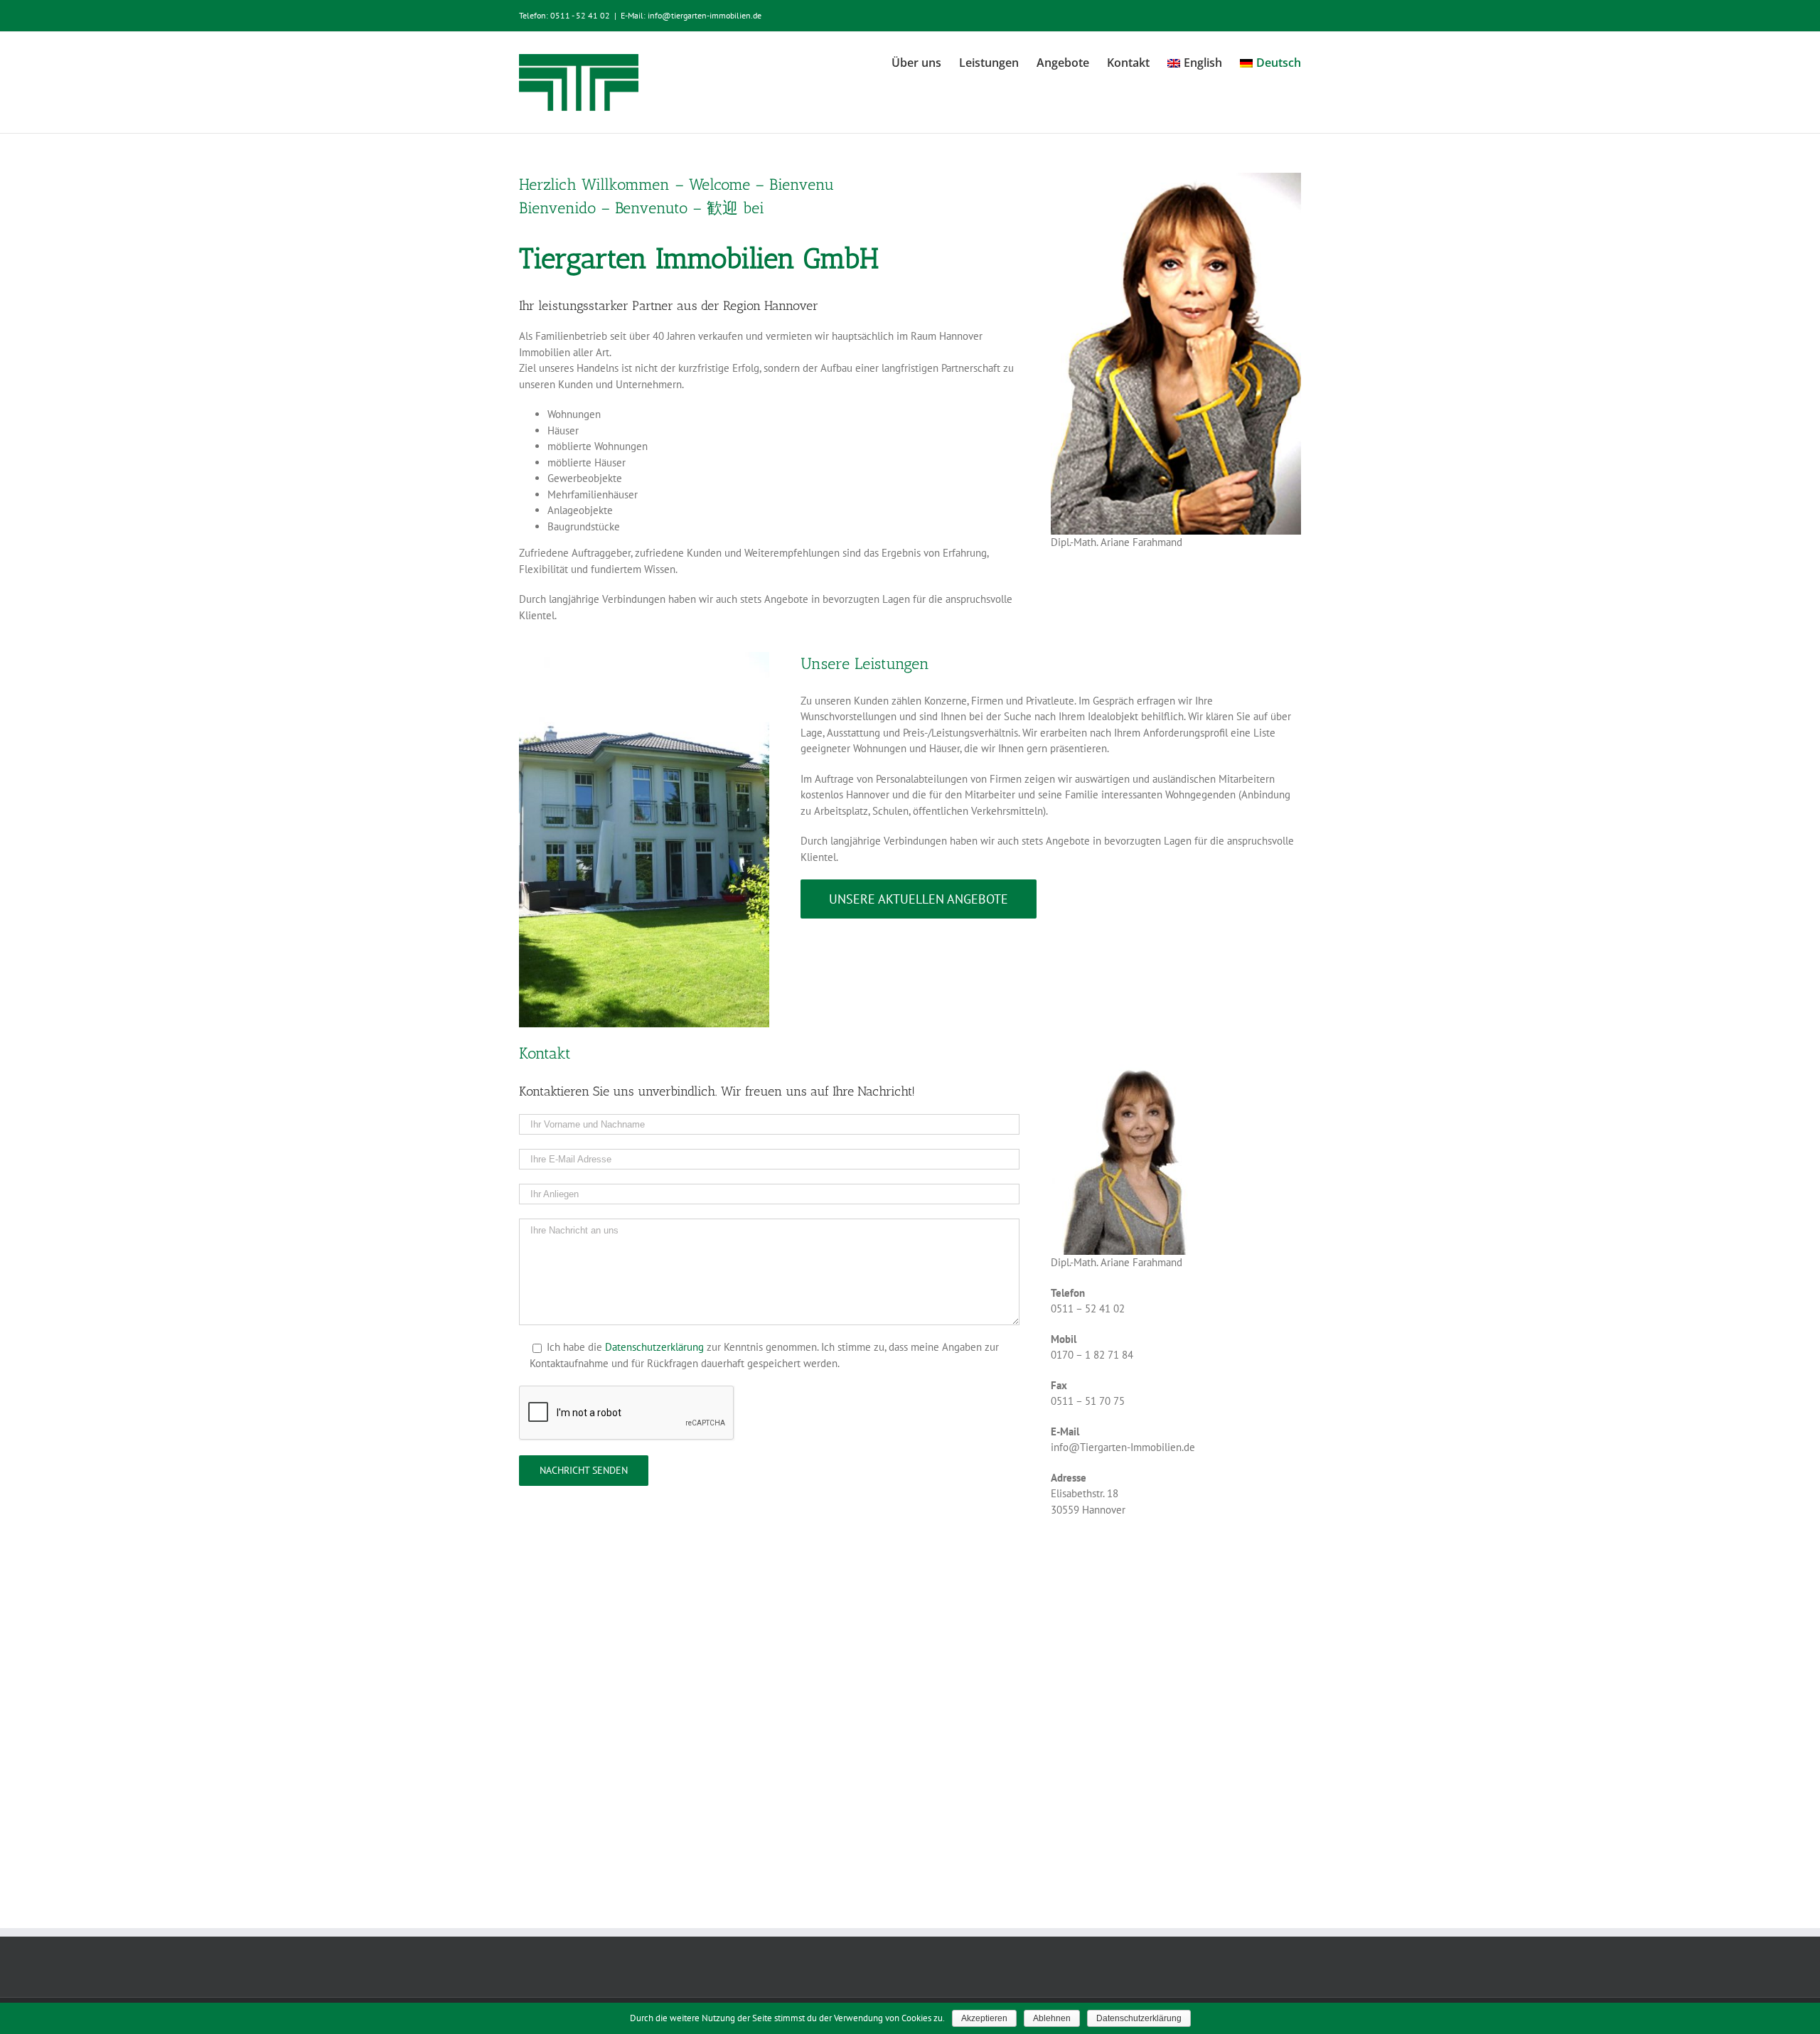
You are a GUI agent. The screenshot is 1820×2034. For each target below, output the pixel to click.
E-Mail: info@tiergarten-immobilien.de (691, 15)
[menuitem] (925, 62)
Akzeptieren (984, 2018)
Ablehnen (1052, 2018)
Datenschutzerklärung (654, 1347)
